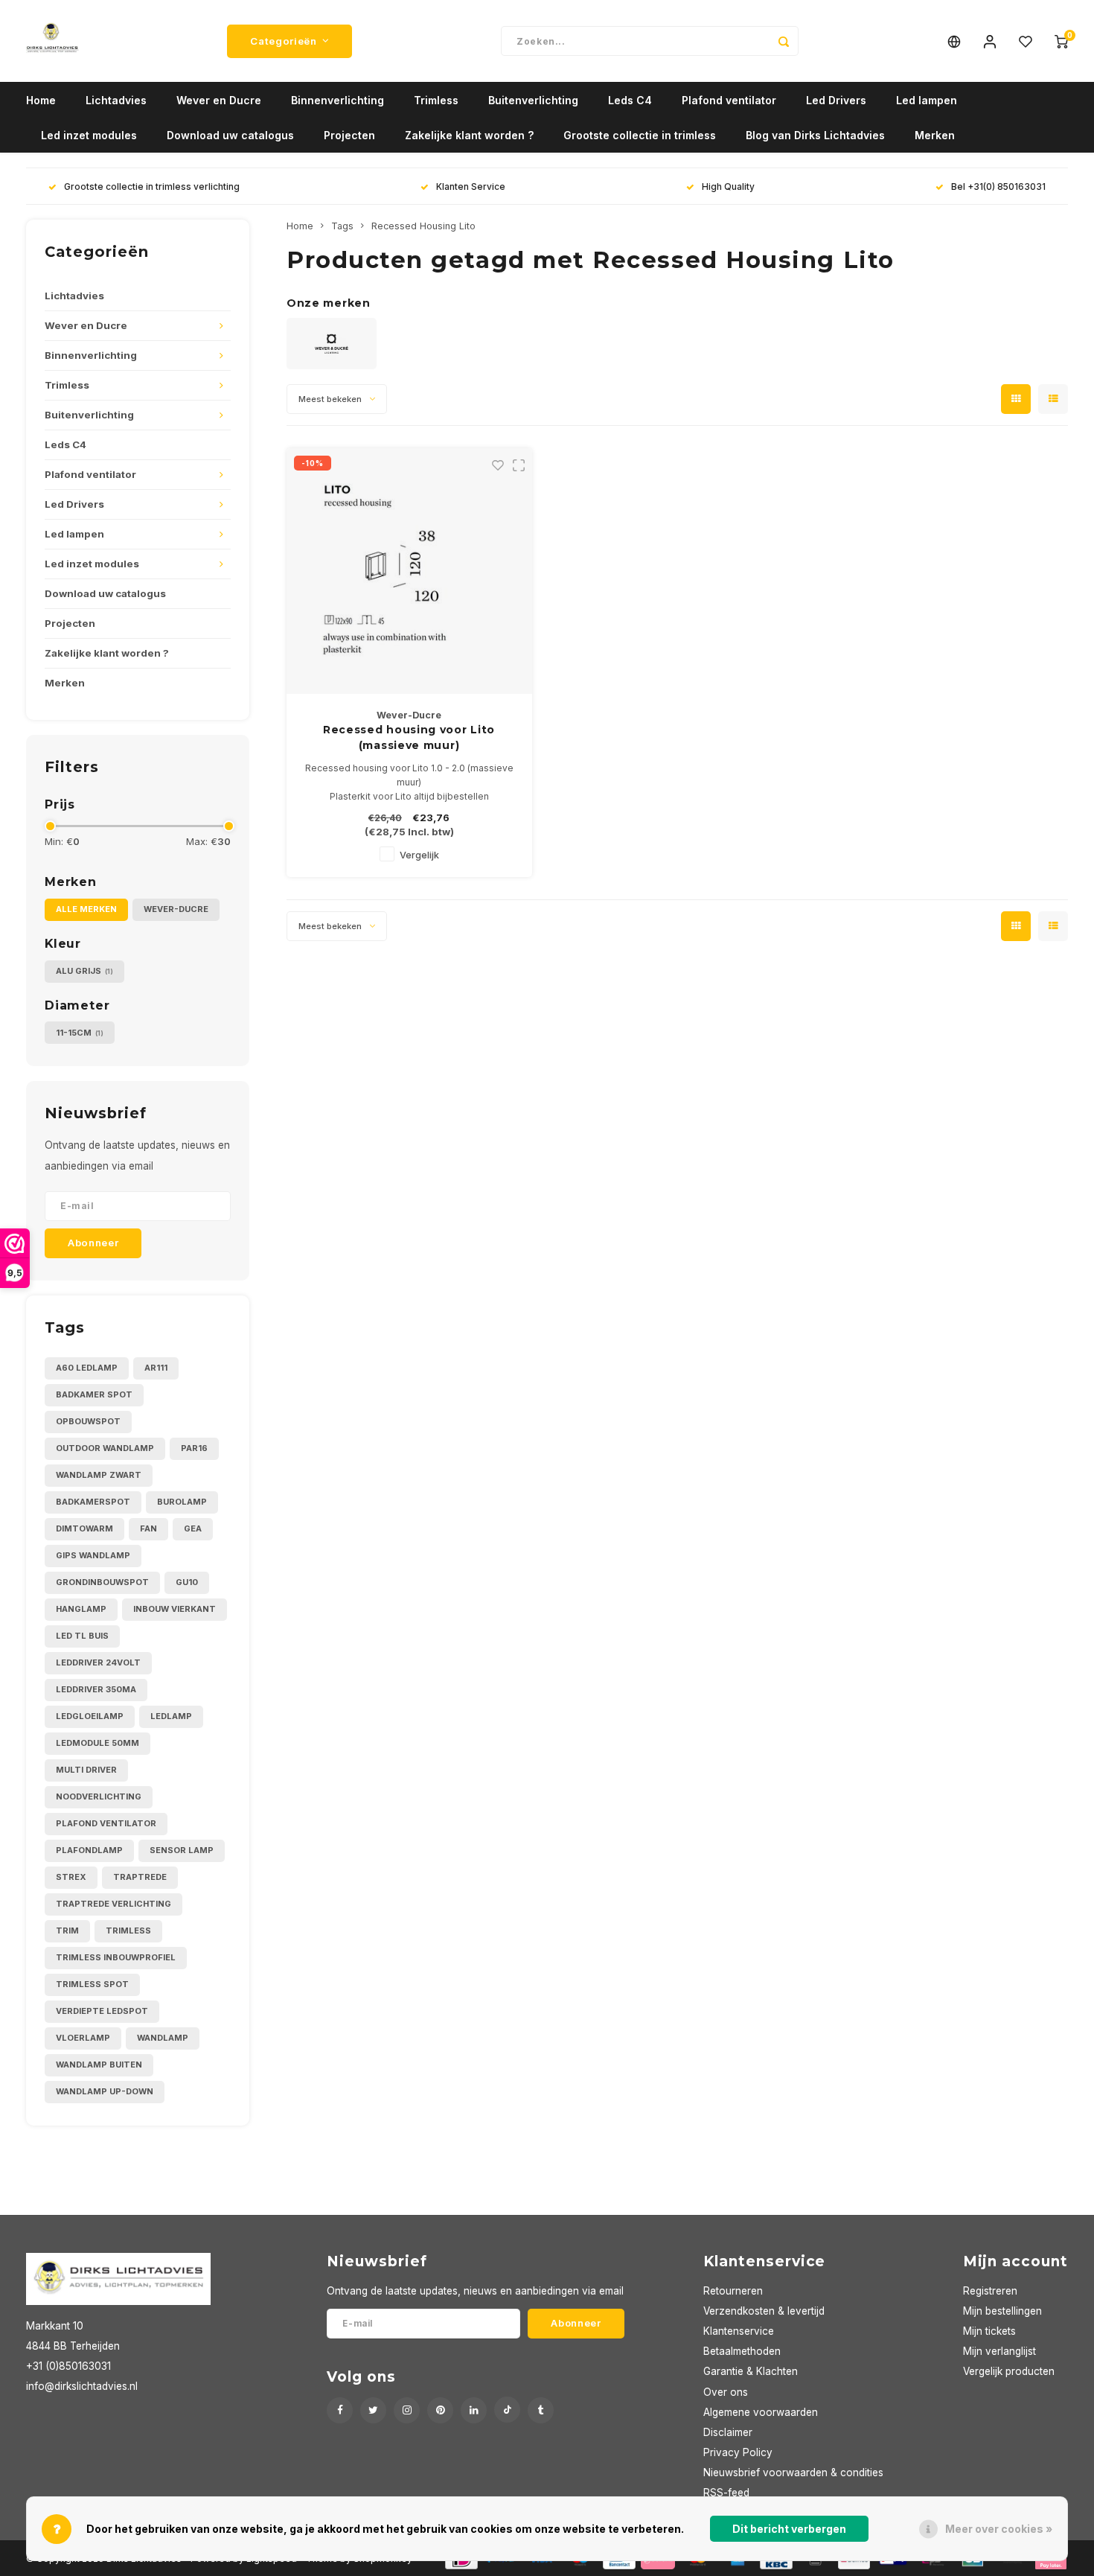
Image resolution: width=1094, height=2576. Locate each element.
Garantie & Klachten (751, 2371)
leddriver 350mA (96, 1689)
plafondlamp (89, 1850)
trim (67, 1931)
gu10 (187, 1582)
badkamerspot (93, 1502)
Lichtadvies (116, 100)
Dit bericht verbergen (789, 2529)
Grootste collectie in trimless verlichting (152, 186)
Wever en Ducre (219, 100)
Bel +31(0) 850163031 (998, 186)
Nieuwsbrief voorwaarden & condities (793, 2473)
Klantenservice (739, 2331)
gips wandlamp (93, 1555)
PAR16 (194, 1448)
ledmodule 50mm (97, 1743)
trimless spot (92, 1984)
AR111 (156, 1368)
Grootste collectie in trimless (640, 135)
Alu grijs (84, 971)
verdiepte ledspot (102, 2011)
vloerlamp (83, 2038)
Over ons (726, 2392)
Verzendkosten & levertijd (764, 2311)
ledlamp (171, 1716)
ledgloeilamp (90, 1716)
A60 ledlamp (87, 1368)
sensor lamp (182, 1850)
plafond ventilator (106, 1823)
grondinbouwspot (102, 1582)
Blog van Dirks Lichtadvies (815, 135)
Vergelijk (419, 855)
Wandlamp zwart (99, 1475)
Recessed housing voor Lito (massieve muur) (409, 737)
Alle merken (86, 909)
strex (71, 1877)
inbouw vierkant (175, 1609)
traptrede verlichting (113, 1904)
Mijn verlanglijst (999, 2351)
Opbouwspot (88, 1421)
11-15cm (80, 1033)
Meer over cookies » (999, 2529)
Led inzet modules (89, 135)
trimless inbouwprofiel (116, 1957)
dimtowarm (84, 1528)
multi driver (86, 1770)
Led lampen (927, 100)
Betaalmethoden (742, 2351)
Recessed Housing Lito (423, 226)
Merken (935, 135)
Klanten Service (471, 186)
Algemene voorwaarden (761, 2412)
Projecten (349, 135)
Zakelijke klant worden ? (469, 135)
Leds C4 (630, 100)
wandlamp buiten (99, 2065)
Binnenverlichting (338, 100)
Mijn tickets (989, 2331)
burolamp (182, 1502)
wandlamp (163, 2038)
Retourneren (733, 2291)
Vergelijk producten (1009, 2371)
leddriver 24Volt (98, 1662)
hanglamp (81, 1609)
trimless (128, 1931)
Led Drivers (836, 100)
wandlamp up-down (105, 2091)
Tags (342, 226)
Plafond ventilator (729, 100)
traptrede (140, 1877)
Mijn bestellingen (1002, 2311)
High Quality (728, 186)
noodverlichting (99, 1796)
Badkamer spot (94, 1394)
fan (148, 1528)
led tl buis (82, 1636)
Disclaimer (728, 2432)
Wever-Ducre (176, 909)
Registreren (990, 2291)
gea (193, 1528)
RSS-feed (726, 2493)
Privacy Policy (738, 2452)
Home (41, 100)
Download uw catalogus (230, 135)
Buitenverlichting (533, 100)
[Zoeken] (784, 41)
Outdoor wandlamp (105, 1448)
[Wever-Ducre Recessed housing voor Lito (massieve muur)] (409, 571)
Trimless (436, 100)
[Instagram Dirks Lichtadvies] (407, 2410)
